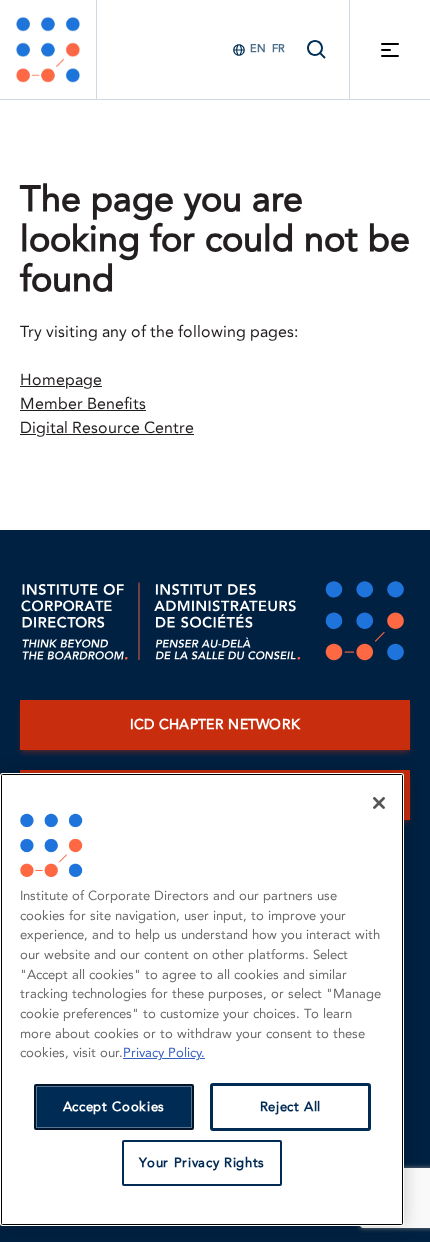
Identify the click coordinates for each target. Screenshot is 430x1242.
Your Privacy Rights (201, 1163)
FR (278, 48)
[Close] (379, 803)
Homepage (61, 380)
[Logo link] (48, 49)
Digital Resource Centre (107, 428)
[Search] (317, 49)
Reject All (291, 1107)
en (258, 48)
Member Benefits (83, 404)
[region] (202, 999)
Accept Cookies (114, 1107)
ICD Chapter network (215, 724)
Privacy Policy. (164, 1053)
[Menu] (390, 49)
